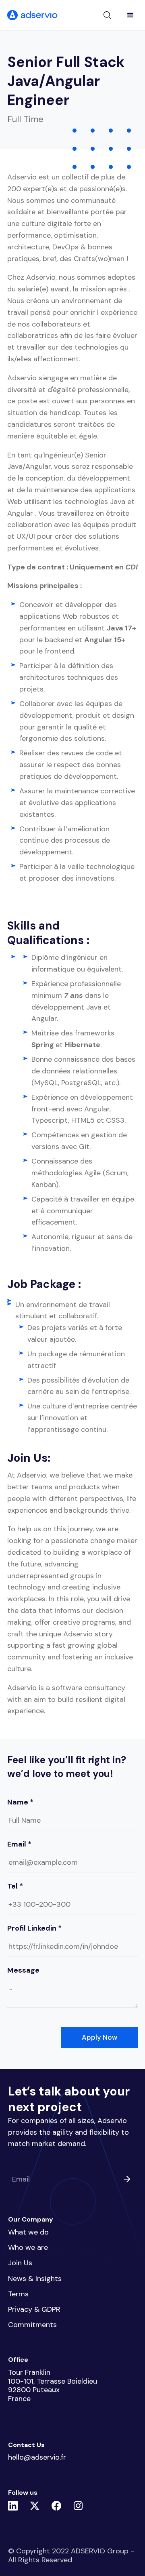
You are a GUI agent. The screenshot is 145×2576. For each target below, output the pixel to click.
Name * (20, 1802)
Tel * (15, 1886)
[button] (130, 15)
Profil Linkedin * (34, 1928)
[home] (32, 15)
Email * (19, 1844)
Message (23, 1970)
